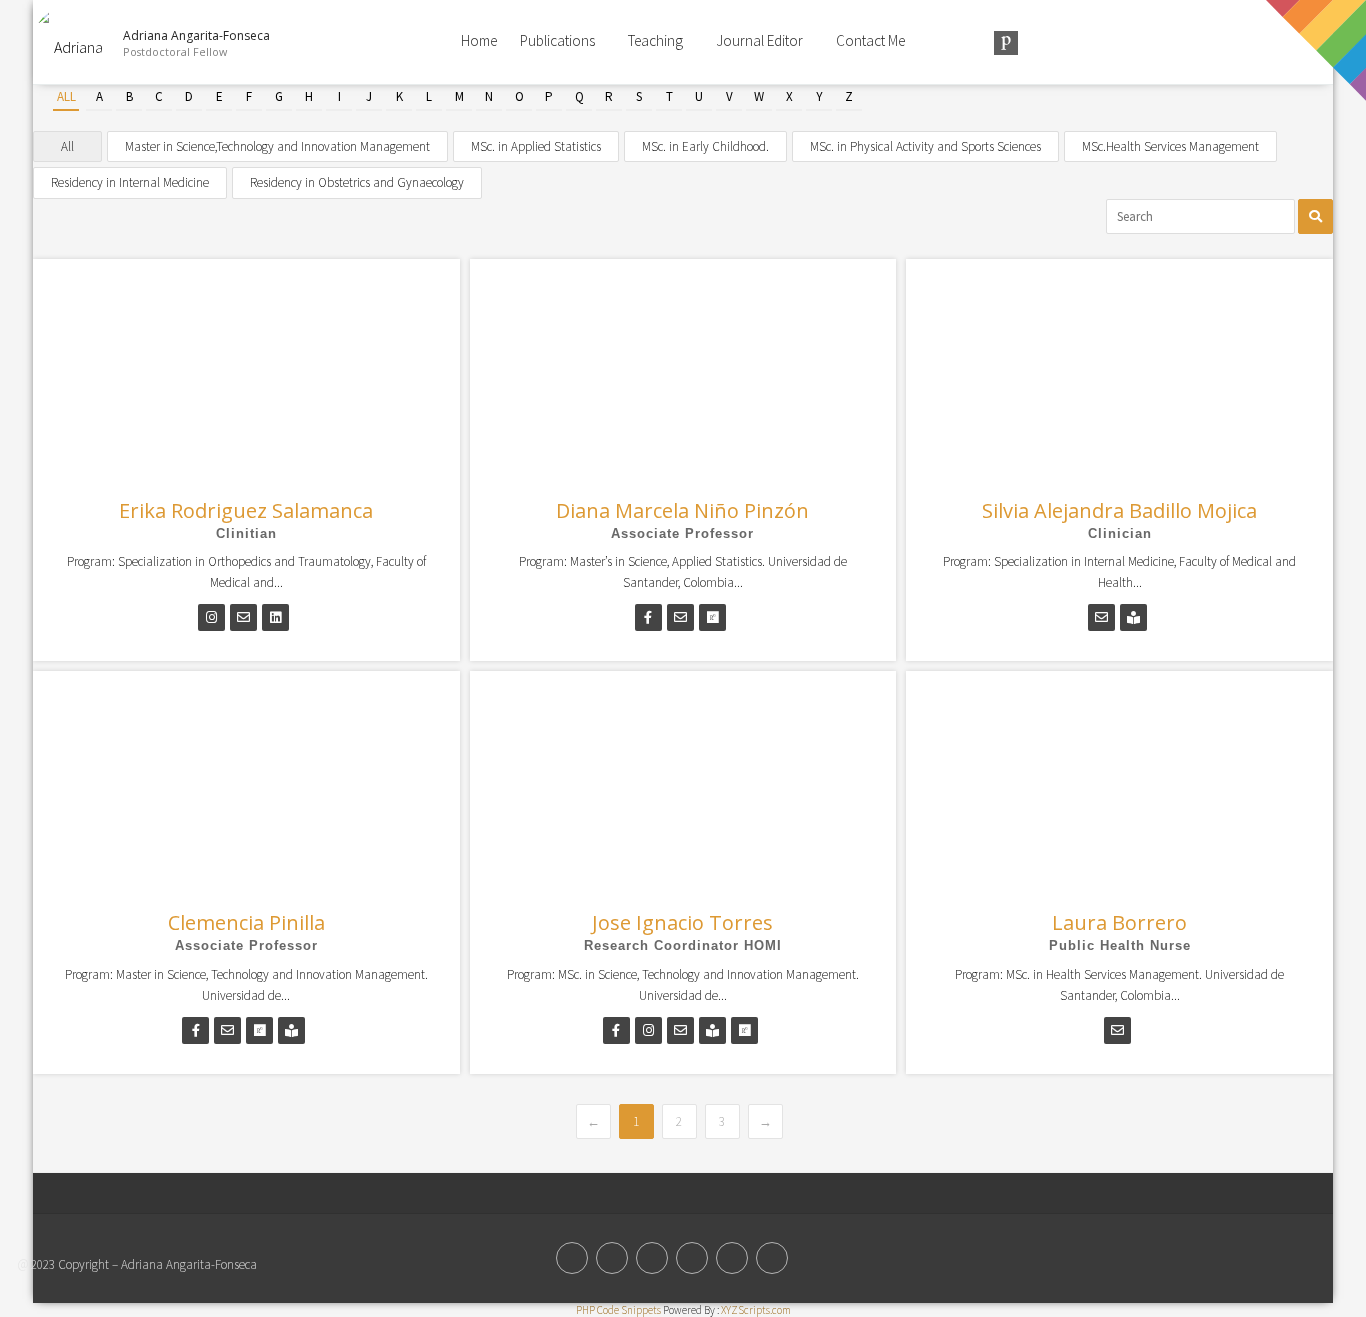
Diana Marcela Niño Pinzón (682, 510)
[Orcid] (652, 1258)
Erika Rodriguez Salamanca (246, 510)
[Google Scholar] (772, 1258)
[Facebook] (612, 1258)
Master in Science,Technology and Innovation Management (277, 146)
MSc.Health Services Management (1170, 146)
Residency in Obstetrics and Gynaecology (357, 182)
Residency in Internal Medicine (130, 182)
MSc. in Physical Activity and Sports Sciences (925, 146)
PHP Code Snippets (618, 1310)
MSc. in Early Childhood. (705, 146)
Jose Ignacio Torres (682, 922)
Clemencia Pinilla (246, 922)
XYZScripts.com (756, 1310)
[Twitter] (572, 1258)
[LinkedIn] (732, 1258)
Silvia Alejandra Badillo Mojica (1119, 510)
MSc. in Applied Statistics (536, 146)
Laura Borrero (1119, 922)
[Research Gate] (692, 1258)
